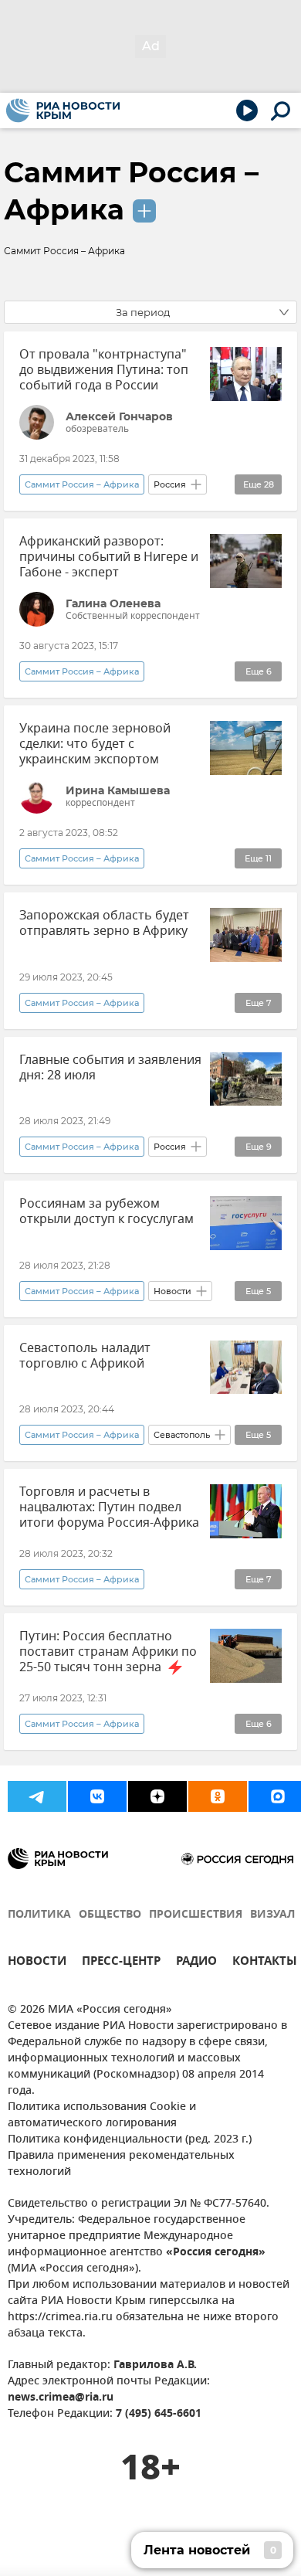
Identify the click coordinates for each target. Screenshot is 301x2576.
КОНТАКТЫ (265, 1963)
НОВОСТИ (37, 1963)
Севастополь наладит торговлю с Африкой (85, 1356)
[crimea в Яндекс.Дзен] (157, 1796)
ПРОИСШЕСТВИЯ (196, 1915)
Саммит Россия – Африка (82, 484)
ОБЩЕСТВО (110, 1915)
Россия (170, 484)
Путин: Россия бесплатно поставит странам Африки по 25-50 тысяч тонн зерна (108, 1652)
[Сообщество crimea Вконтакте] (97, 1796)
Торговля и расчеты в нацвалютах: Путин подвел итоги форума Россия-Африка (109, 1507)
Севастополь (182, 1435)
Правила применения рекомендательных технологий (121, 2164)
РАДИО (196, 1963)
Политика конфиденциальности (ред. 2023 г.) (130, 2140)
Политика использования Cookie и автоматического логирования (102, 2116)
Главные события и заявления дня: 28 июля (110, 1068)
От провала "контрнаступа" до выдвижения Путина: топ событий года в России (104, 370)
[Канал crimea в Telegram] (37, 1796)
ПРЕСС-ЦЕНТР (121, 1963)
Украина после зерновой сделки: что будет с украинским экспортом (95, 744)
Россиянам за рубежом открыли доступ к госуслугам (107, 1212)
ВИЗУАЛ (272, 1915)
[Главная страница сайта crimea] (63, 110)
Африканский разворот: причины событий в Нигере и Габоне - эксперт (109, 557)
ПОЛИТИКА (39, 1915)
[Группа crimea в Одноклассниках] (218, 1796)
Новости (172, 1291)
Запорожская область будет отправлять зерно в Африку (104, 923)
